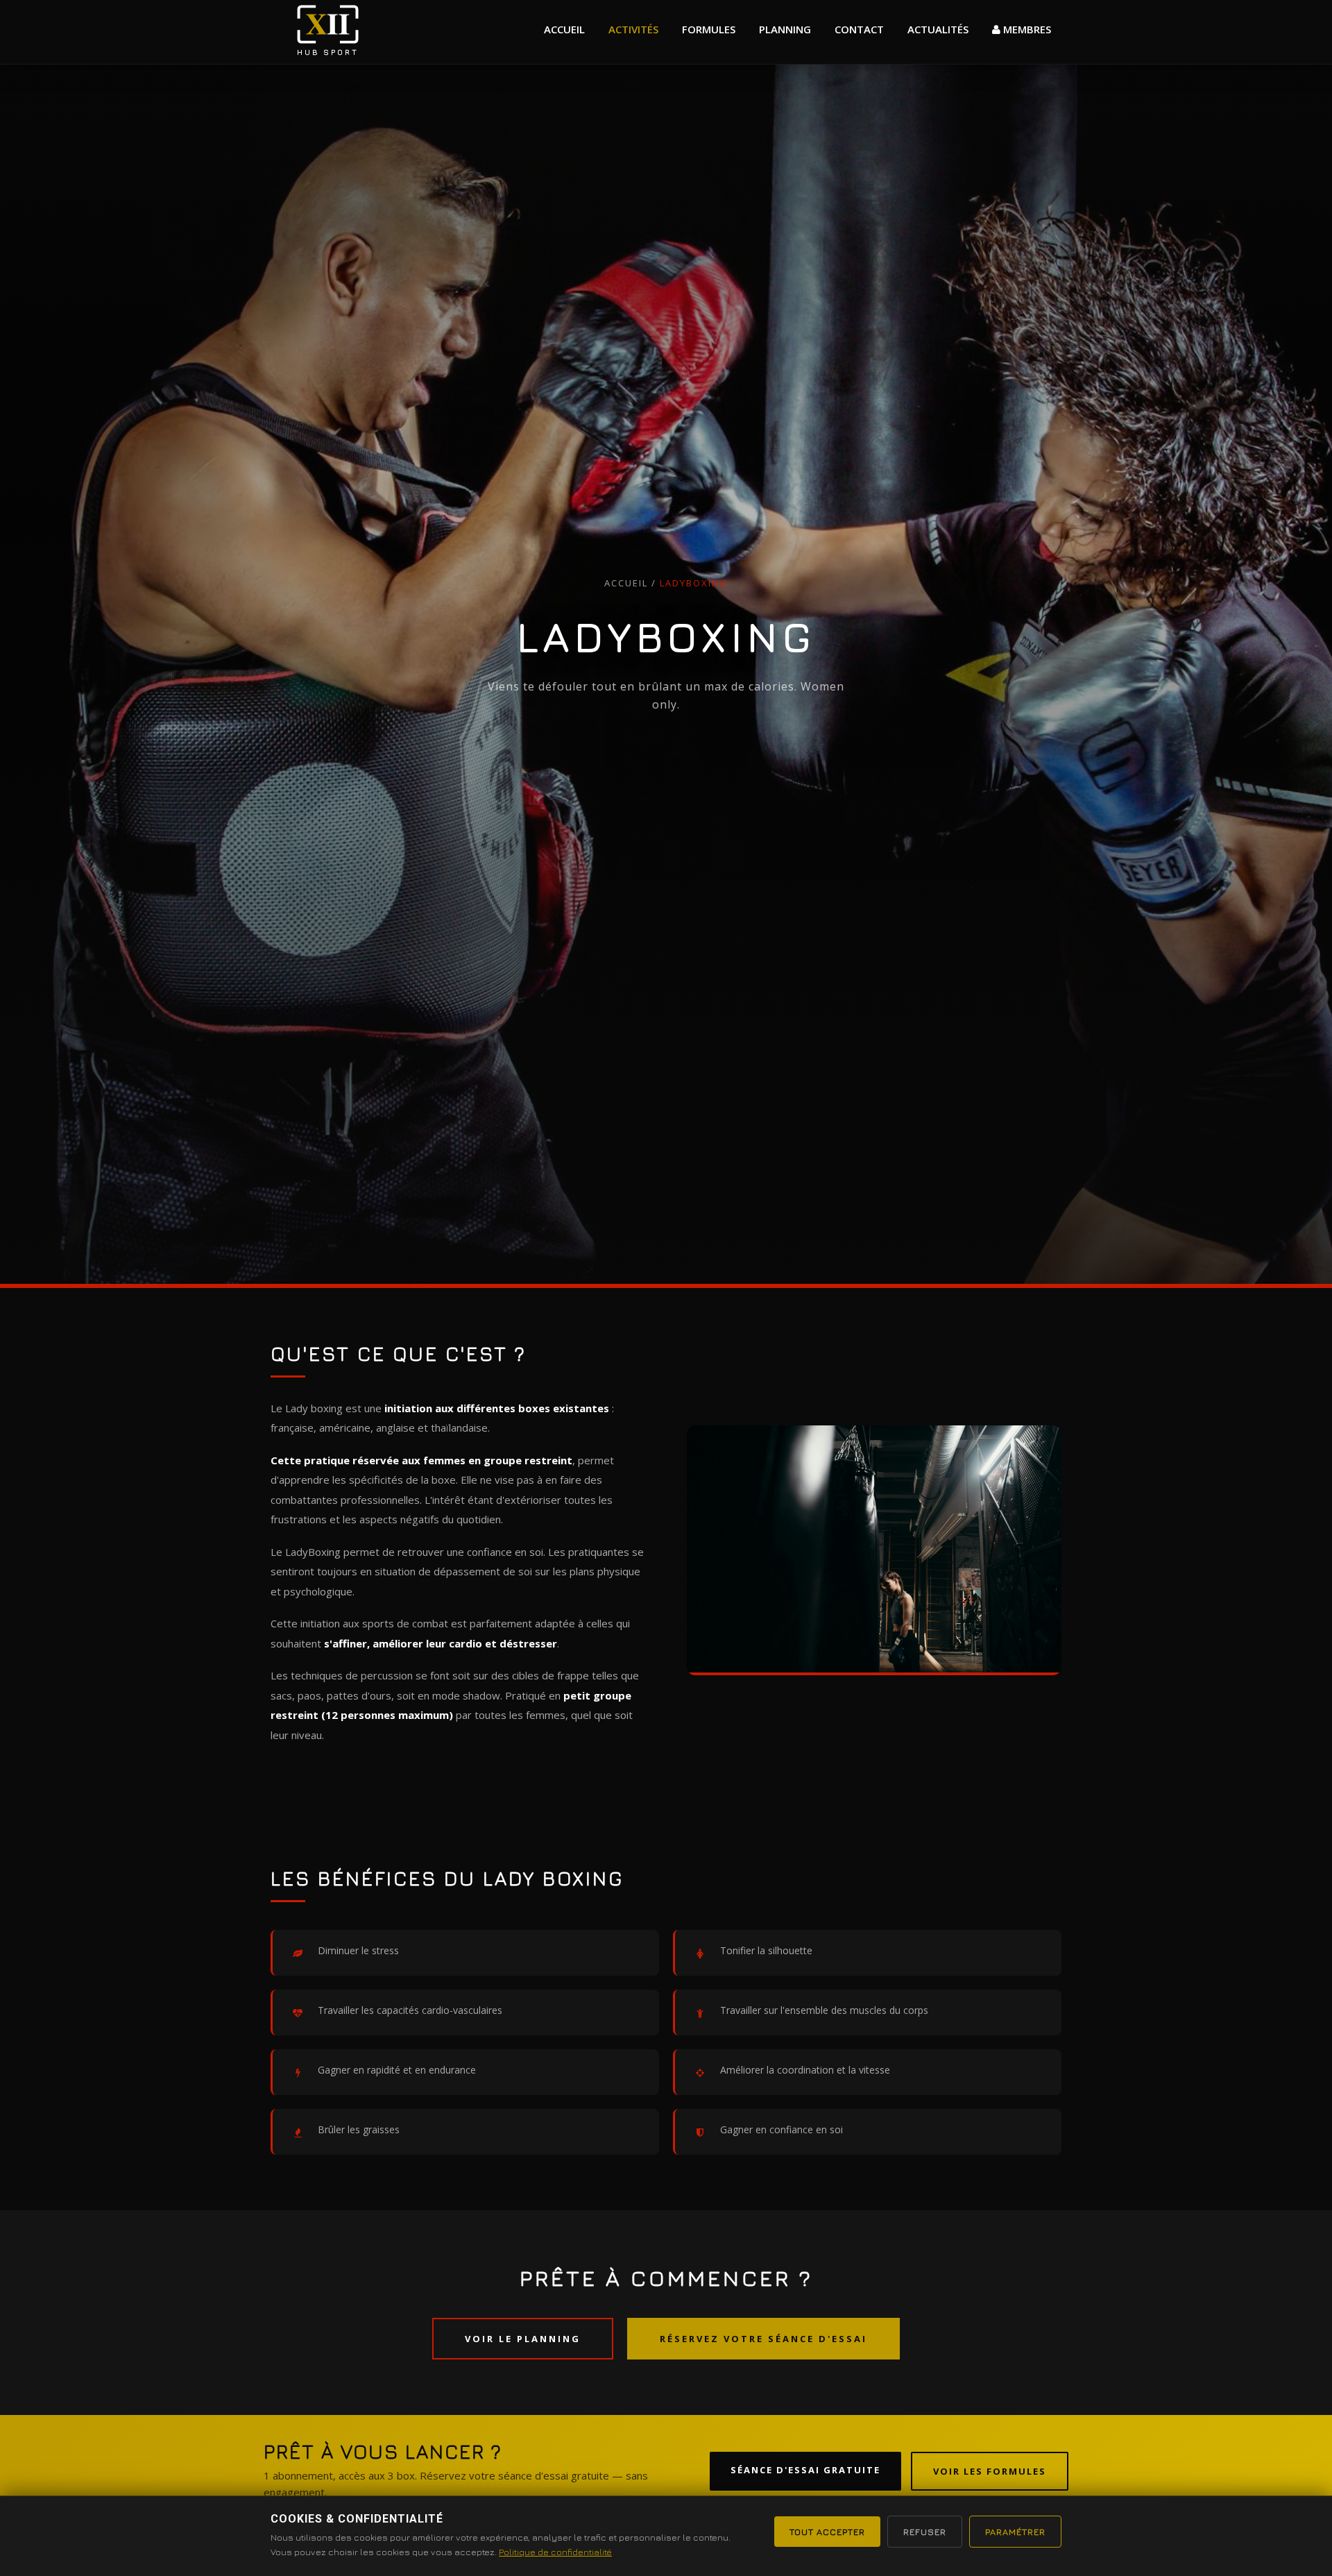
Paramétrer (1015, 2532)
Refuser (925, 2532)
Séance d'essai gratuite (805, 2470)
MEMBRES (1026, 29)
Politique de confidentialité (555, 2552)
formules (709, 29)
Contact (859, 29)
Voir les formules (990, 2471)
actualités (938, 29)
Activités (633, 29)
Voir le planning (523, 2339)
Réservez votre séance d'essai (763, 2339)
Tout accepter (827, 2532)
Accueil (564, 29)
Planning (785, 29)
